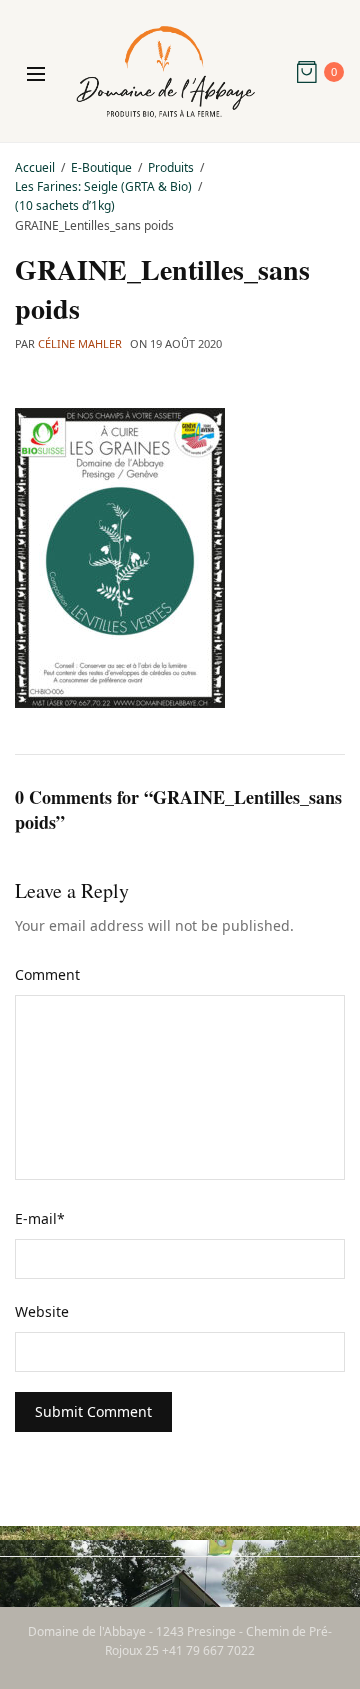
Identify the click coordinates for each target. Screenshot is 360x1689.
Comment (47, 974)
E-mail (40, 1218)
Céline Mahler (80, 343)
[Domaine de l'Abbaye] (165, 72)
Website (42, 1311)
